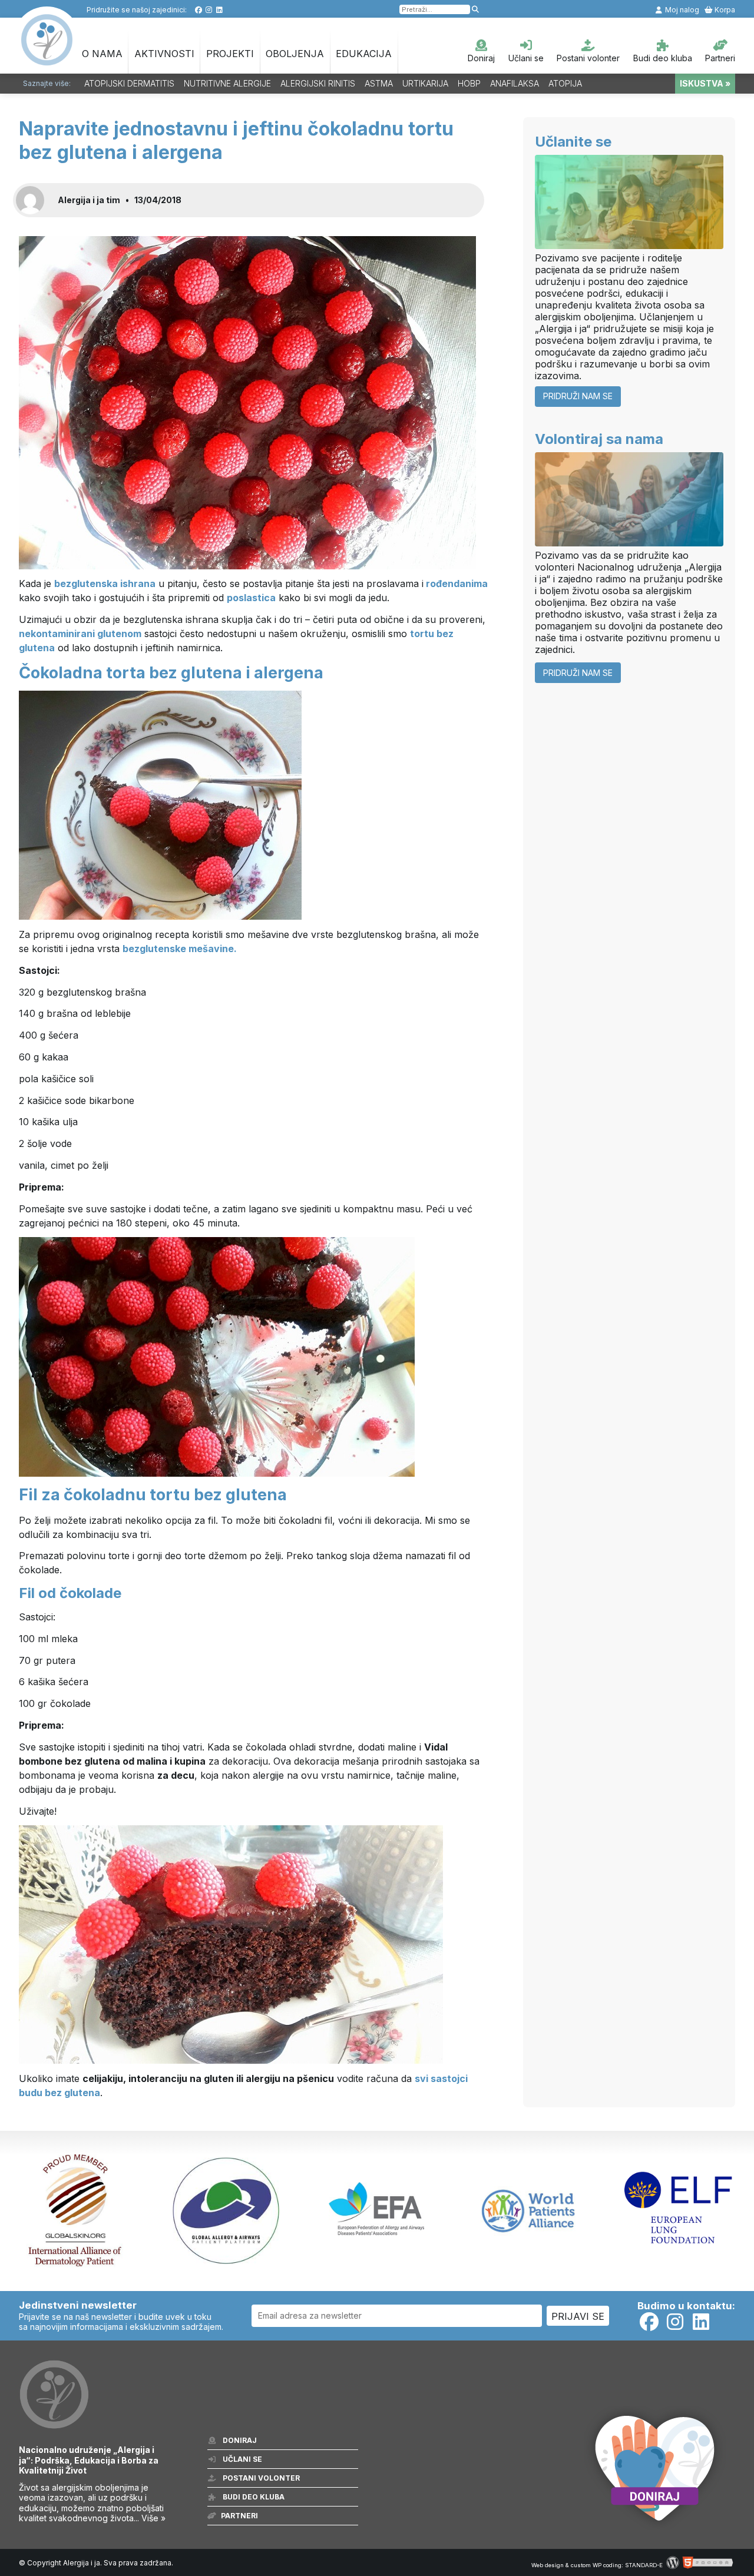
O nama (102, 54)
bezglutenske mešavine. (180, 949)
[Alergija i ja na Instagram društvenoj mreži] (209, 10)
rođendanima (457, 584)
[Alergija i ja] (47, 59)
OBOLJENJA (295, 54)
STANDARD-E (644, 2565)
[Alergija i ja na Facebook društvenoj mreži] (198, 10)
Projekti (230, 54)
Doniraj (481, 58)
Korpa (724, 10)
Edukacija (364, 54)
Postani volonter (588, 58)
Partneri (720, 58)
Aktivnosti (164, 54)
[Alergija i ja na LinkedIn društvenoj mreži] (219, 10)
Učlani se (526, 58)
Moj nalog (681, 10)
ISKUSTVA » (705, 83)
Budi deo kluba (663, 58)
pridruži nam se (578, 396)
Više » (153, 2518)
